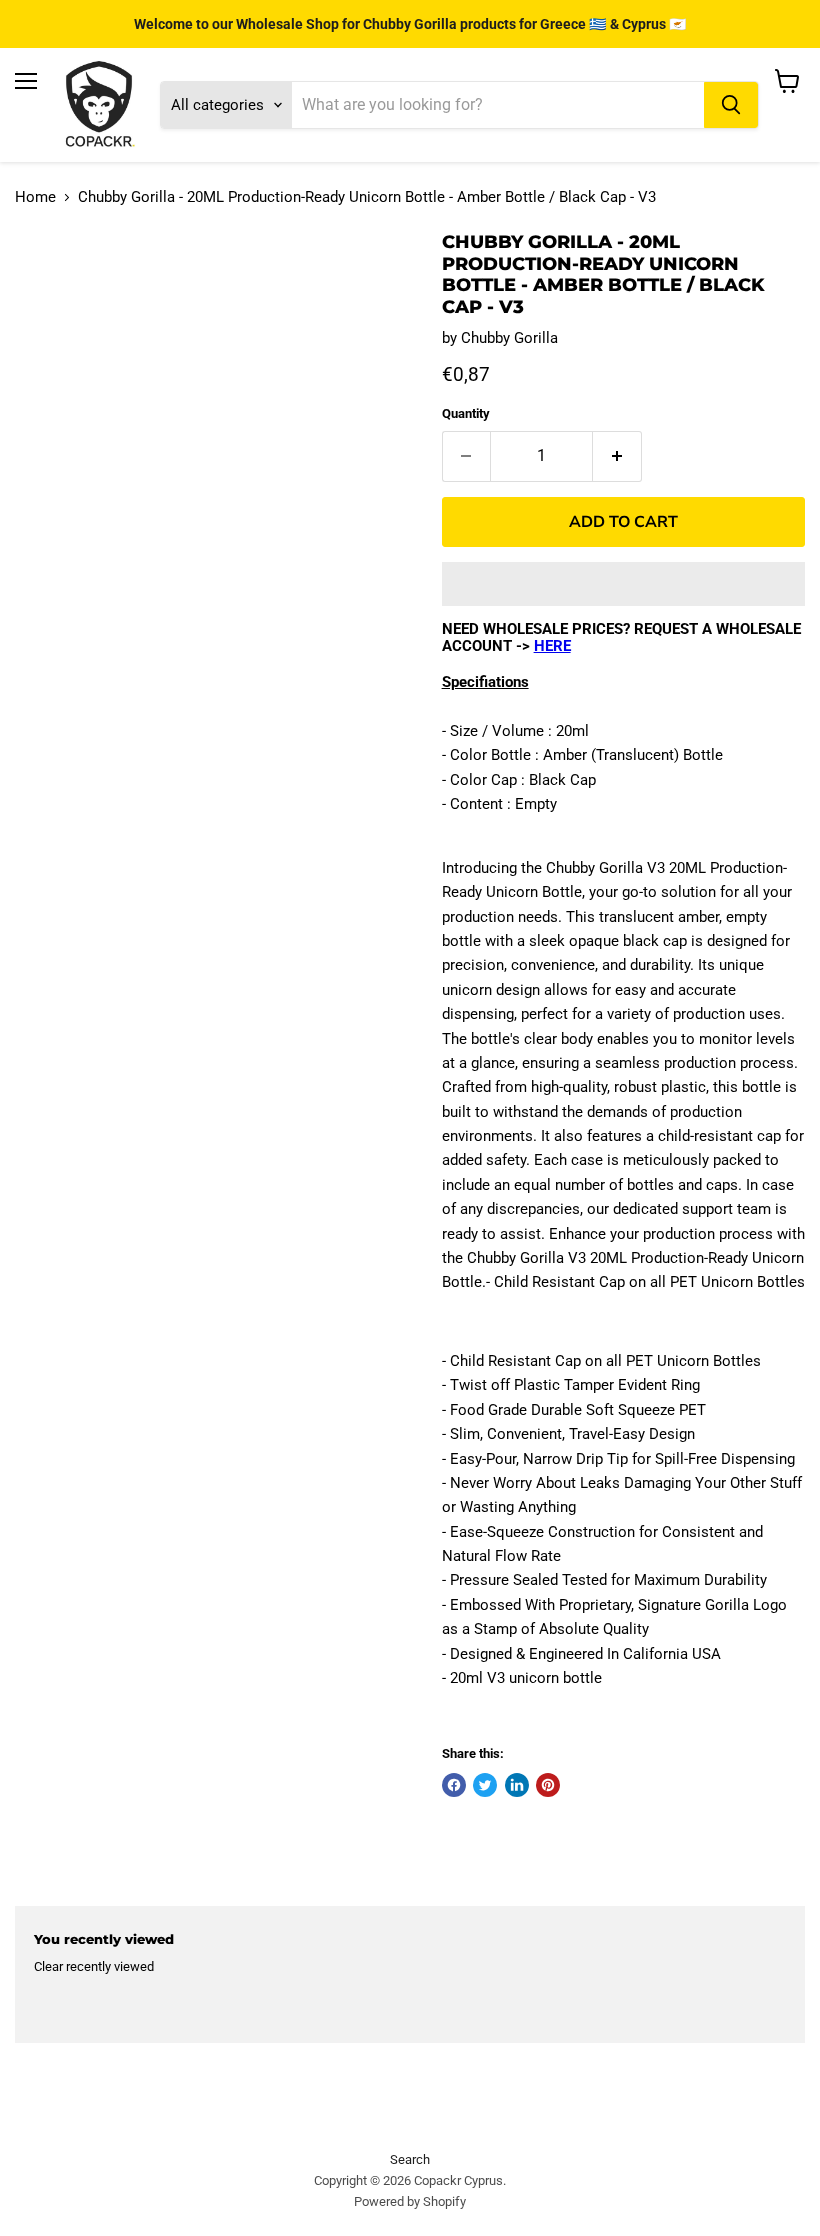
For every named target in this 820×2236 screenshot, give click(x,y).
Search (410, 2159)
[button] (623, 584)
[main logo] (99, 105)
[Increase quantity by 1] (617, 456)
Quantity (466, 413)
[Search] (731, 105)
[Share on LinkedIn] (517, 1785)
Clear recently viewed (94, 1966)
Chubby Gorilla (509, 338)
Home (35, 197)
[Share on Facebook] (454, 1785)
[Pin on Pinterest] (548, 1785)
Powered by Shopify (410, 2201)
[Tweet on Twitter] (485, 1785)
